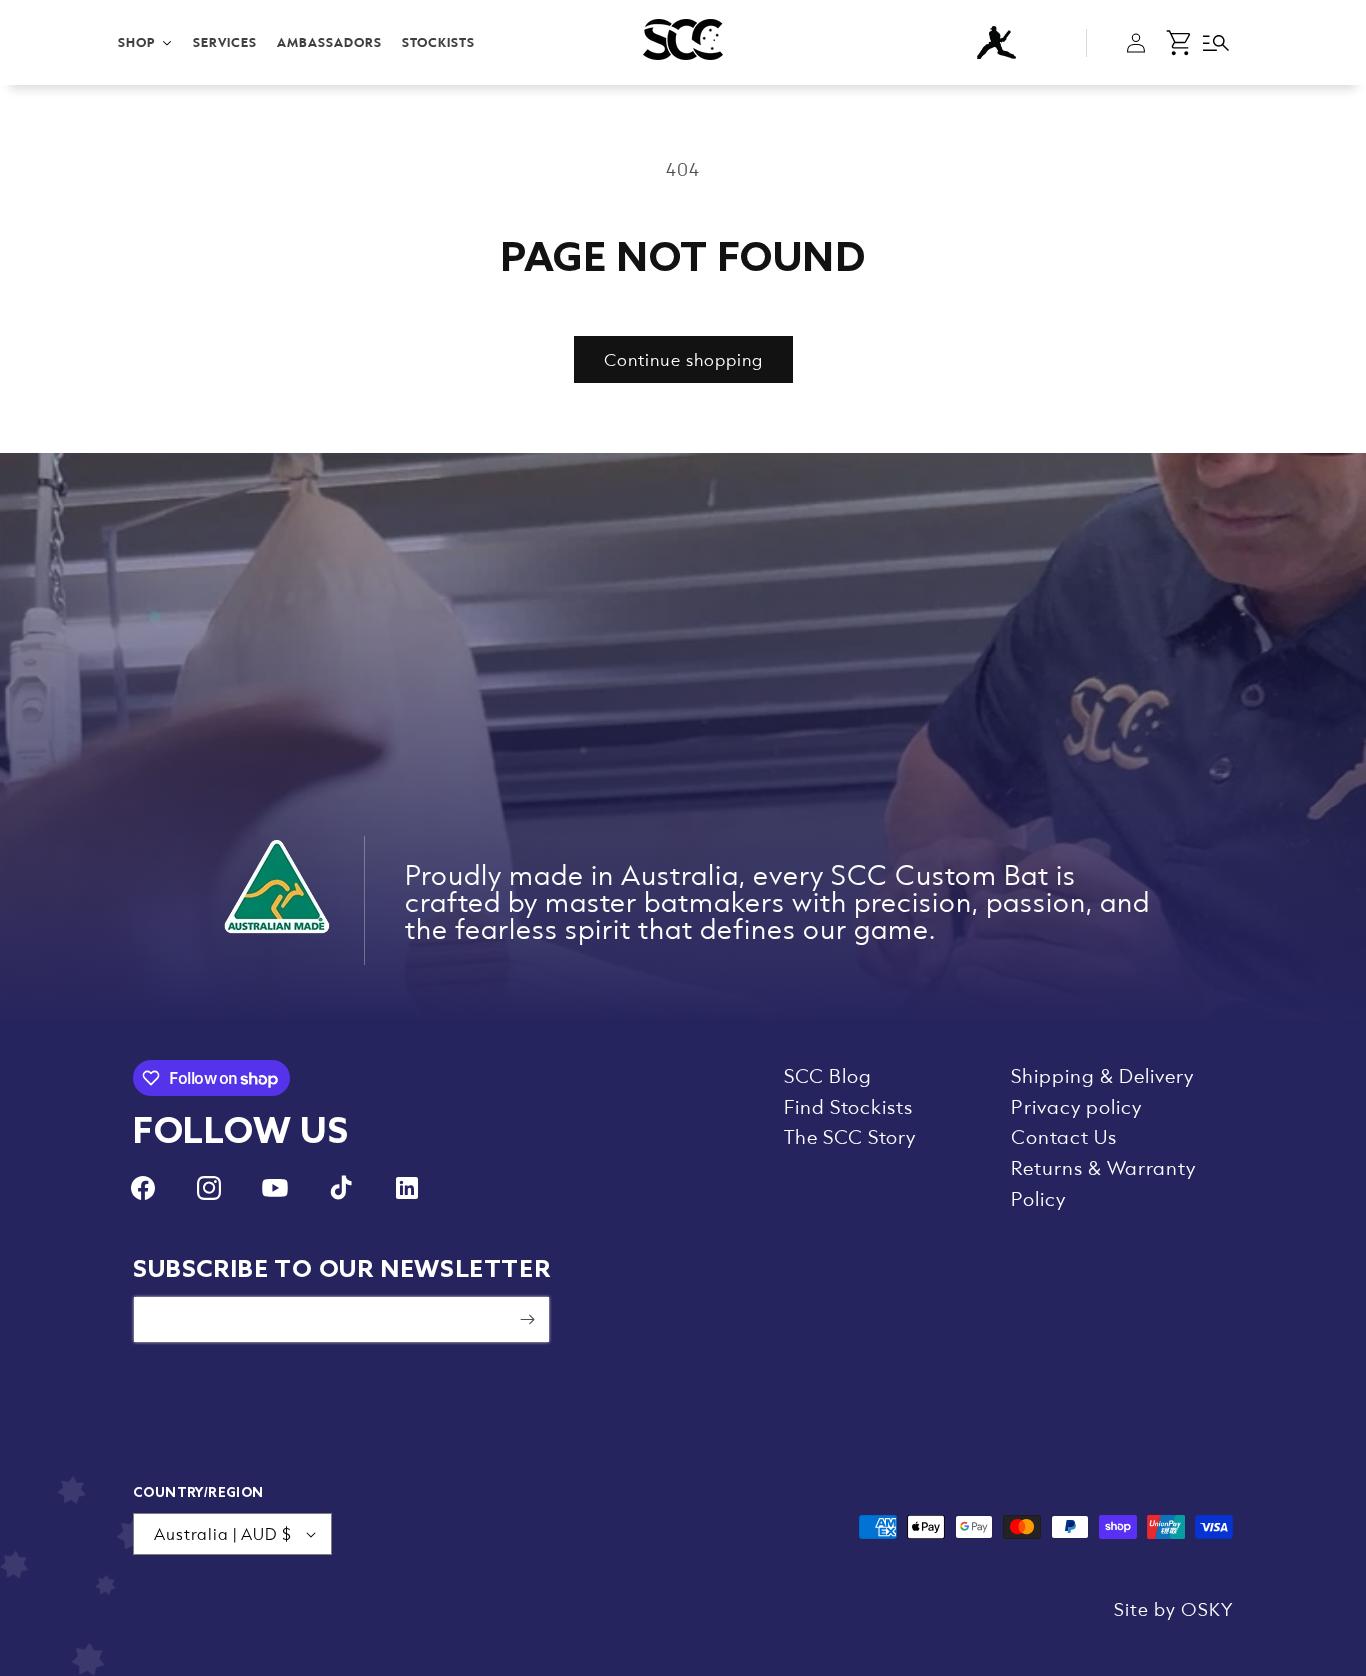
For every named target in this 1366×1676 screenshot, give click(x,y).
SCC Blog (828, 1075)
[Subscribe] (527, 1319)
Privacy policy (1076, 1106)
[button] (1180, 43)
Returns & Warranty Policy (1103, 1182)
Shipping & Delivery (1102, 1075)
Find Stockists (848, 1106)
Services (225, 42)
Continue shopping (683, 359)
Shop (137, 42)
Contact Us (1064, 1136)
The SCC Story (850, 1136)
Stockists (438, 42)
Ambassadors (329, 42)
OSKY (1207, 1608)
